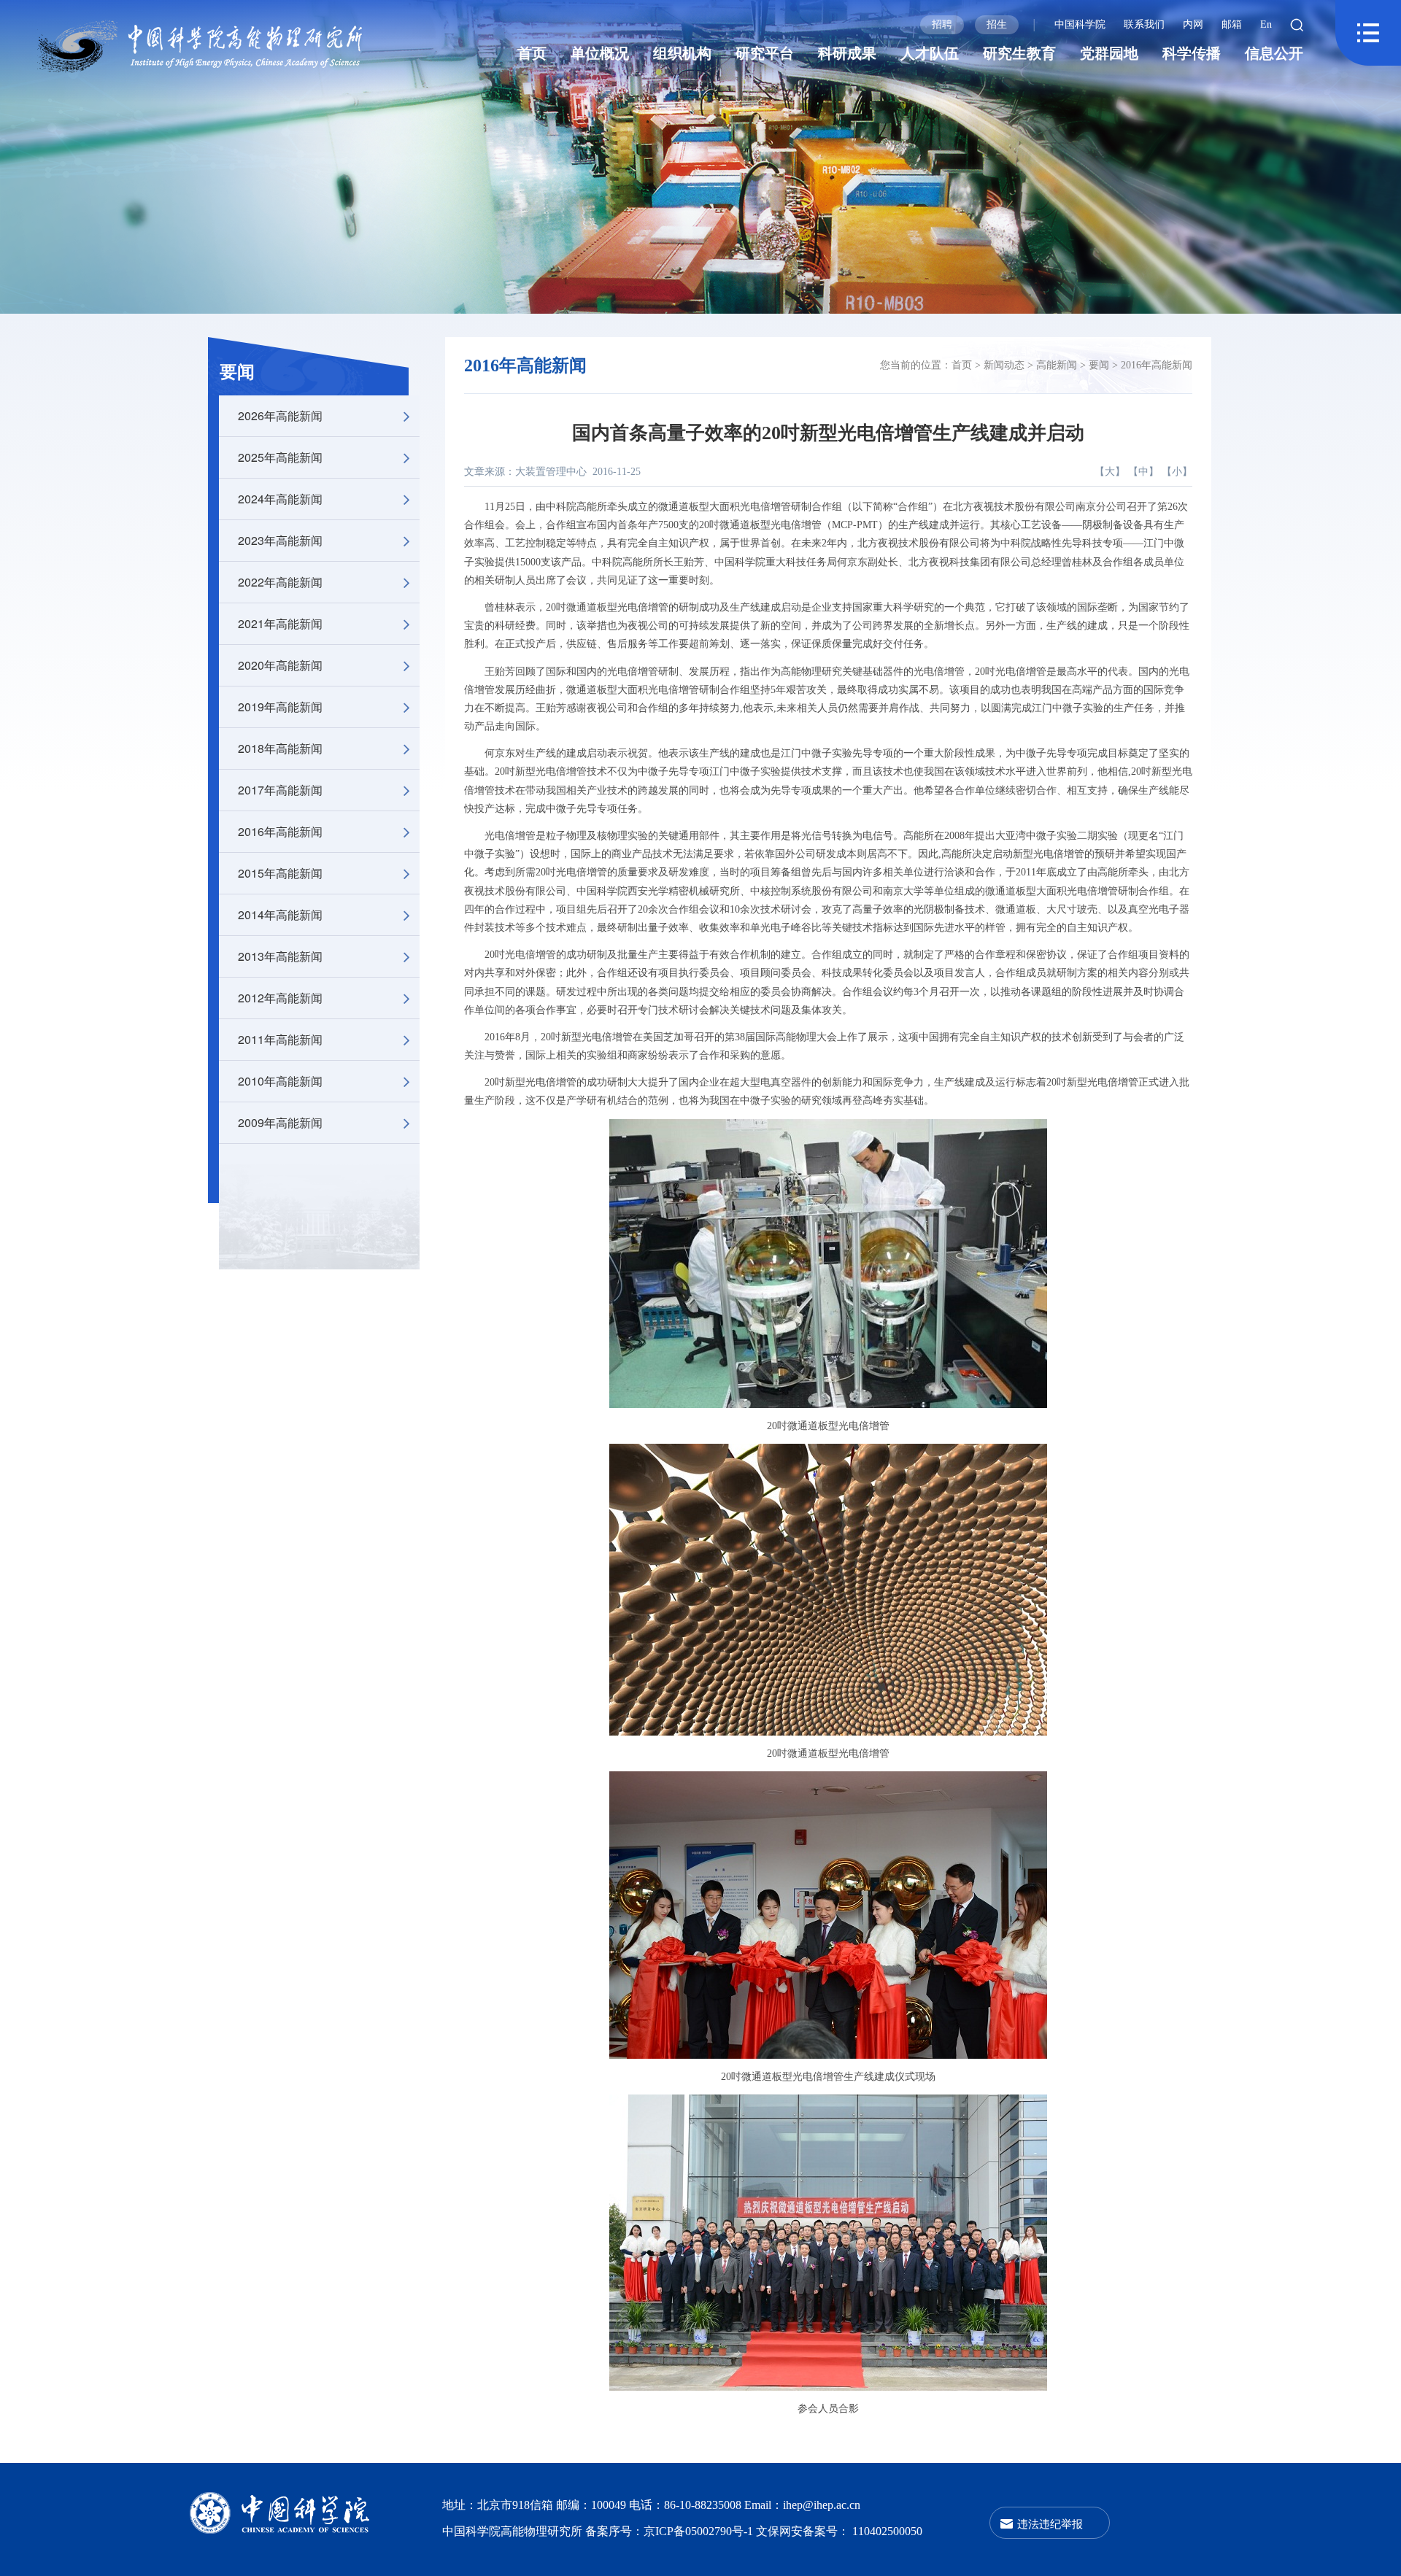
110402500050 (887, 2531)
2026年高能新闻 (280, 415)
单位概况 (600, 53)
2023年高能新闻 (280, 540)
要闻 (237, 372)
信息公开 (1274, 53)
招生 (997, 24)
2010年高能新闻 (280, 1081)
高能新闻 (1057, 365)
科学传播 (1192, 53)
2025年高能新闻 (280, 457)
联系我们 (1144, 24)
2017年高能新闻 (280, 790)
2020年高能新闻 (280, 665)
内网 (1193, 24)
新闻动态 (1004, 365)
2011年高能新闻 (280, 1039)
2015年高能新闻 (280, 873)
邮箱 (1232, 24)
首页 (532, 53)
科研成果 (847, 53)
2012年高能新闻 (280, 998)
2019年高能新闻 (280, 707)
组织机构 (682, 53)
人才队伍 (930, 53)
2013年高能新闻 (280, 956)
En (1266, 24)
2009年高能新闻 (280, 1122)
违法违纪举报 (1050, 2523)
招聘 (942, 24)
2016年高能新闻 (280, 831)
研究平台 (765, 53)
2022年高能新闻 (280, 582)
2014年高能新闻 (280, 914)
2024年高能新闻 (280, 499)
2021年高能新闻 (280, 623)
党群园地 (1109, 53)
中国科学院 (1080, 24)
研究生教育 (1019, 53)
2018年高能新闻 (280, 748)
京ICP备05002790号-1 (700, 2531)
